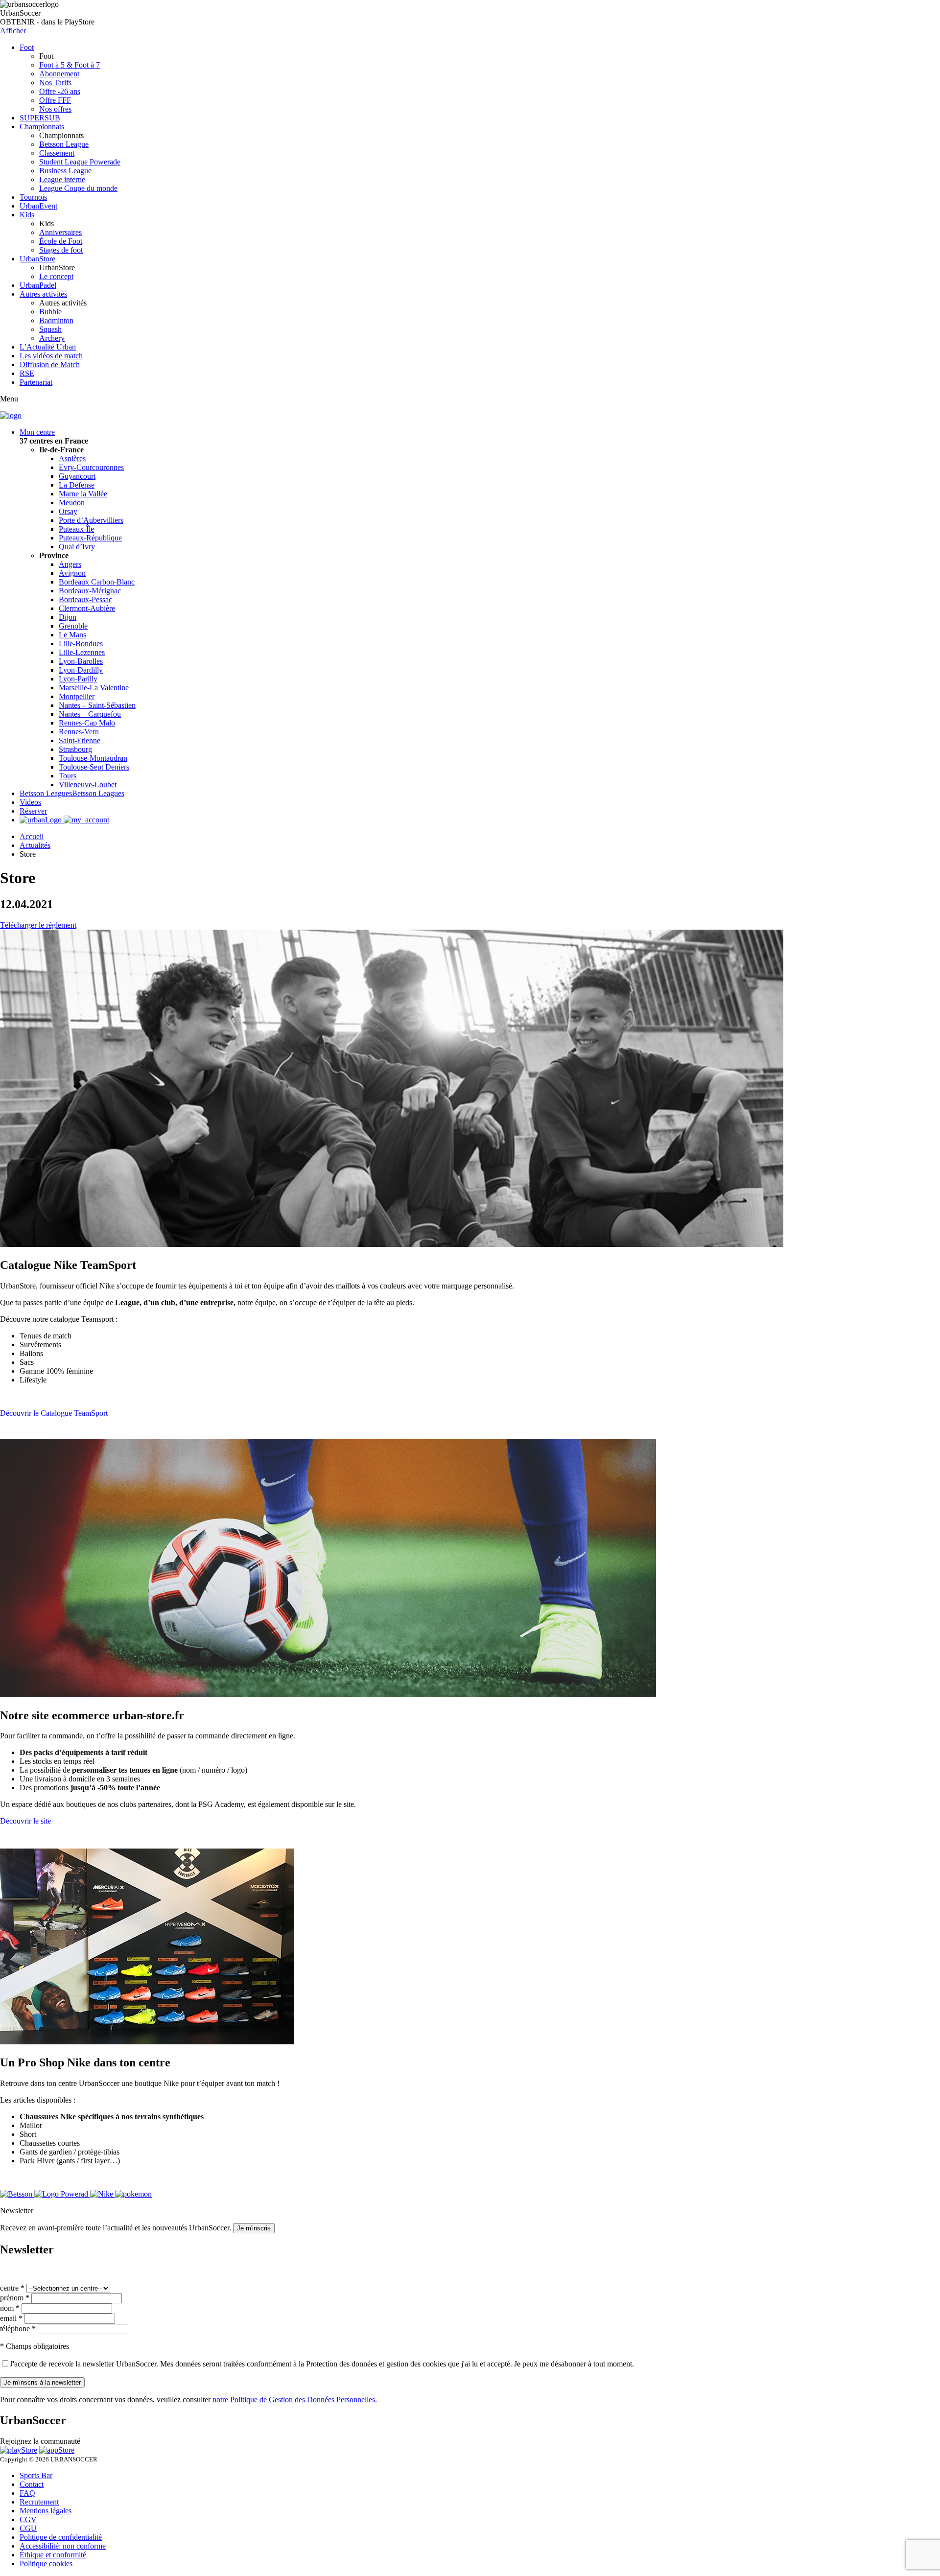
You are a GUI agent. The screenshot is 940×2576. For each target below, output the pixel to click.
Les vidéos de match (51, 356)
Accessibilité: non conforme (63, 2546)
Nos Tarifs (55, 82)
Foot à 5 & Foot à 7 (70, 65)
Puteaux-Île (76, 529)
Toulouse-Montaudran (93, 758)
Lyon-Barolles (81, 661)
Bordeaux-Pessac (85, 599)
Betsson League (64, 144)
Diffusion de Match (50, 364)
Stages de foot (61, 250)
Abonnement (59, 74)
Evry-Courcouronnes (91, 467)
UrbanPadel (38, 285)
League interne (62, 179)
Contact (32, 2484)
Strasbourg (75, 749)
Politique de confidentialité (61, 2537)
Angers (70, 564)
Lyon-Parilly (78, 679)
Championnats (42, 127)
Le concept (56, 276)
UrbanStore (37, 259)
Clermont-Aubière (87, 608)
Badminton (56, 320)
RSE (27, 373)
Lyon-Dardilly (81, 670)
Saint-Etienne (80, 740)
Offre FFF (55, 100)
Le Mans (72, 635)
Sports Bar (36, 2475)
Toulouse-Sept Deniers (94, 767)
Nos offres (55, 109)
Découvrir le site (25, 1821)
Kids (27, 215)
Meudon (72, 503)
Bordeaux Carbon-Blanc (97, 582)
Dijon (68, 617)
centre (12, 2288)
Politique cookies (46, 2564)
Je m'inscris (254, 2228)
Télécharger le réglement (38, 925)
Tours (68, 776)
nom (10, 2308)
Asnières (72, 458)
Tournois (33, 197)
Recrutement (39, 2502)
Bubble (50, 312)
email (11, 2318)
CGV (28, 2519)
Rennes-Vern (79, 732)
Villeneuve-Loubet (88, 785)
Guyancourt (77, 476)
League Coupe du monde (78, 188)
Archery (52, 338)
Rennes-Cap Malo (87, 723)
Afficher (13, 31)
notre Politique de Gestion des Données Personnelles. (295, 2400)
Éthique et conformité (53, 2555)
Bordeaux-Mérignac (90, 591)
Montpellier (77, 696)
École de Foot (61, 241)
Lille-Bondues (81, 644)
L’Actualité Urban (48, 347)
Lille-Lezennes (82, 652)
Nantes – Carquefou (90, 714)
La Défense (77, 485)
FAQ (27, 2493)
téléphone (18, 2329)
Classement (57, 153)
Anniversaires (60, 232)
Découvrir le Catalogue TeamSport (54, 1413)
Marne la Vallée (83, 494)
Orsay (68, 511)
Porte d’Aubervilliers (91, 520)
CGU (28, 2528)
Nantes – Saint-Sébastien (97, 705)
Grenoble (73, 626)
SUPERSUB (40, 118)
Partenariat (36, 382)
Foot (27, 47)
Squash (50, 329)
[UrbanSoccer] (11, 415)
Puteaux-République (90, 538)
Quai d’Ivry (77, 547)
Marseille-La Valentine (94, 688)
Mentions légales (46, 2511)
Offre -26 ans (60, 91)
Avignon (72, 573)
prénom (15, 2298)
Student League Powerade (80, 162)
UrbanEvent (38, 206)
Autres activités (43, 294)
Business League (65, 171)
